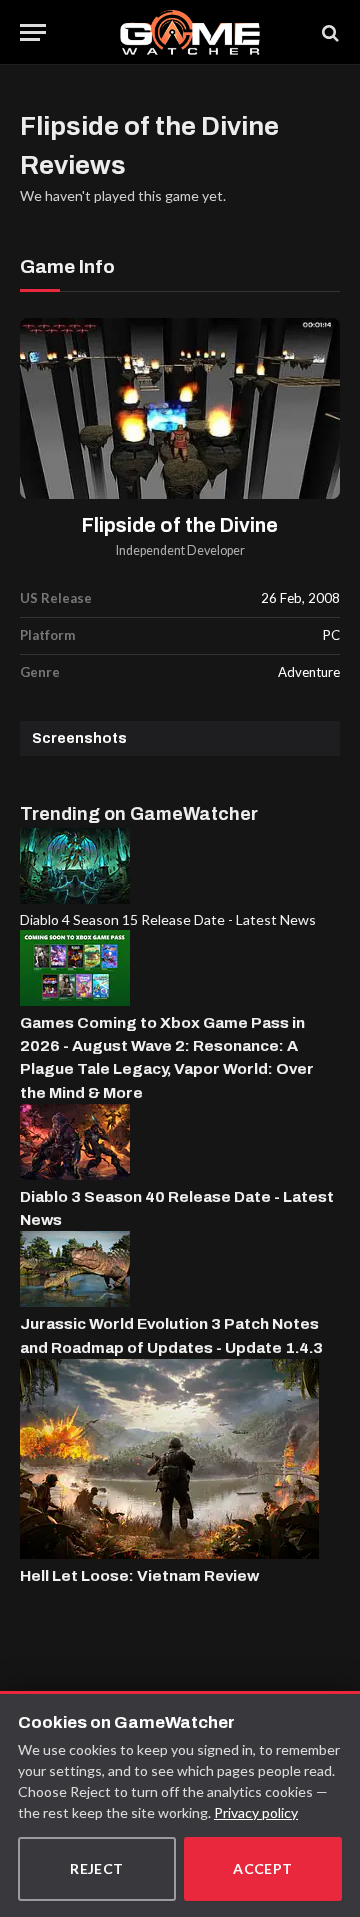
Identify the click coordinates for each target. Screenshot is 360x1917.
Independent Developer (180, 550)
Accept (263, 1868)
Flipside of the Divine (180, 525)
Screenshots (79, 738)
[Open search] (329, 32)
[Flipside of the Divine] (180, 408)
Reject (97, 1868)
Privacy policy (256, 1812)
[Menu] (33, 32)
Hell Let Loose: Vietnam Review (139, 1575)
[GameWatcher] (189, 32)
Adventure (309, 672)
